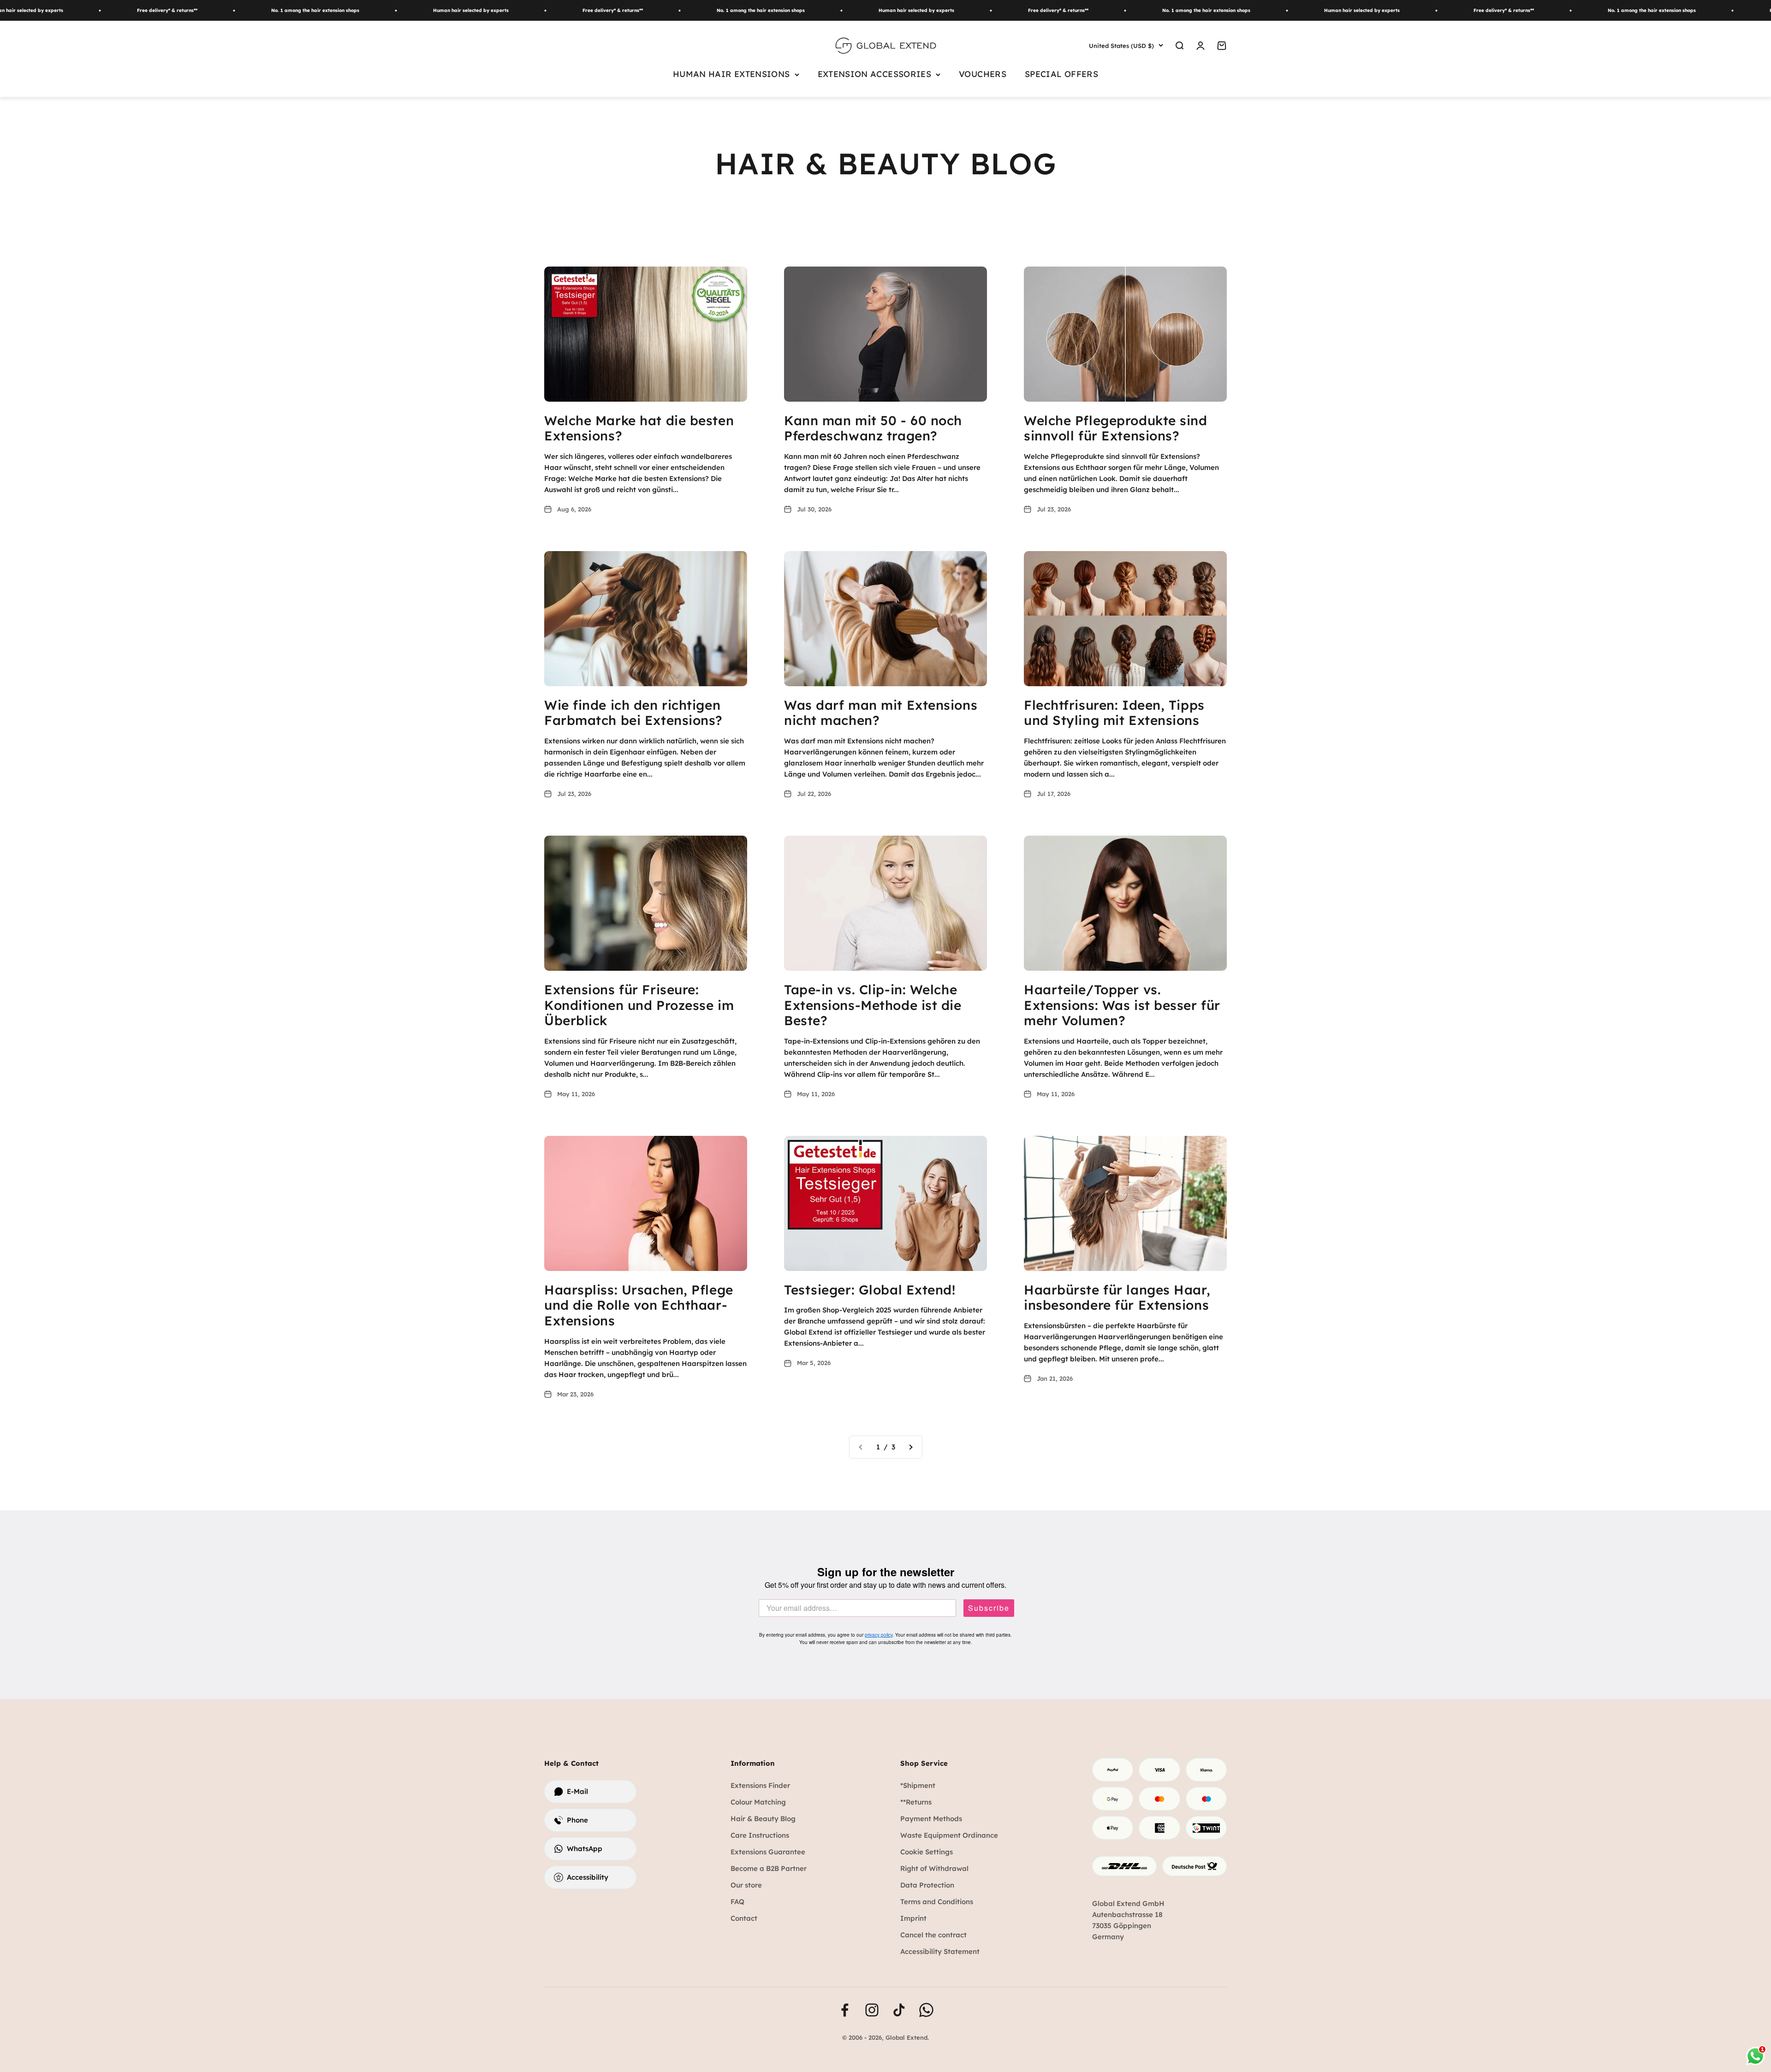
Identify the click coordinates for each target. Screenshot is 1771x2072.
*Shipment (918, 1785)
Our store (746, 1885)
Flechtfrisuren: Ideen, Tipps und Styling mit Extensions (1114, 713)
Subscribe (989, 1608)
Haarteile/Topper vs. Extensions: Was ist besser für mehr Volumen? (1122, 1005)
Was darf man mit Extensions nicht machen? (881, 713)
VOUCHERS (983, 74)
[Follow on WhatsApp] (926, 2010)
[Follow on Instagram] (872, 2010)
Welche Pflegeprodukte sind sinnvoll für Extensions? (1116, 428)
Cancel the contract (933, 1935)
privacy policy (879, 1635)
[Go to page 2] (910, 1447)
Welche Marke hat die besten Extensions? (639, 428)
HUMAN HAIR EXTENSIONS (731, 74)
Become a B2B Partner (769, 1868)
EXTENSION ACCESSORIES (875, 74)
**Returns (916, 1802)
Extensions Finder (760, 1785)
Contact (744, 1918)
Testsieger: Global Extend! (870, 1290)
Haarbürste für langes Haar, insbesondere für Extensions (1117, 1297)
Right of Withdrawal (934, 1868)
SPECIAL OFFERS (1061, 74)
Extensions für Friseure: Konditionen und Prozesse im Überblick (639, 1005)
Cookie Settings (927, 1852)
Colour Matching (758, 1802)
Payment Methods (931, 1819)
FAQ (737, 1902)
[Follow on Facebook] (845, 2010)
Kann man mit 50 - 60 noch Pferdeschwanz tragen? (873, 428)
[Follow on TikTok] (899, 2010)
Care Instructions (760, 1835)
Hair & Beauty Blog (763, 1819)
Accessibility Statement (940, 1951)
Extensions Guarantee (768, 1852)
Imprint (913, 1918)
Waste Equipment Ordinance (949, 1835)
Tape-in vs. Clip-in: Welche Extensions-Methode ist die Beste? (873, 1005)
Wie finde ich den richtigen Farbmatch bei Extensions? (633, 713)
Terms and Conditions (937, 1902)
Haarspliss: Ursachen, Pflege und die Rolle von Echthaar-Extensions (639, 1305)
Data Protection (927, 1885)
